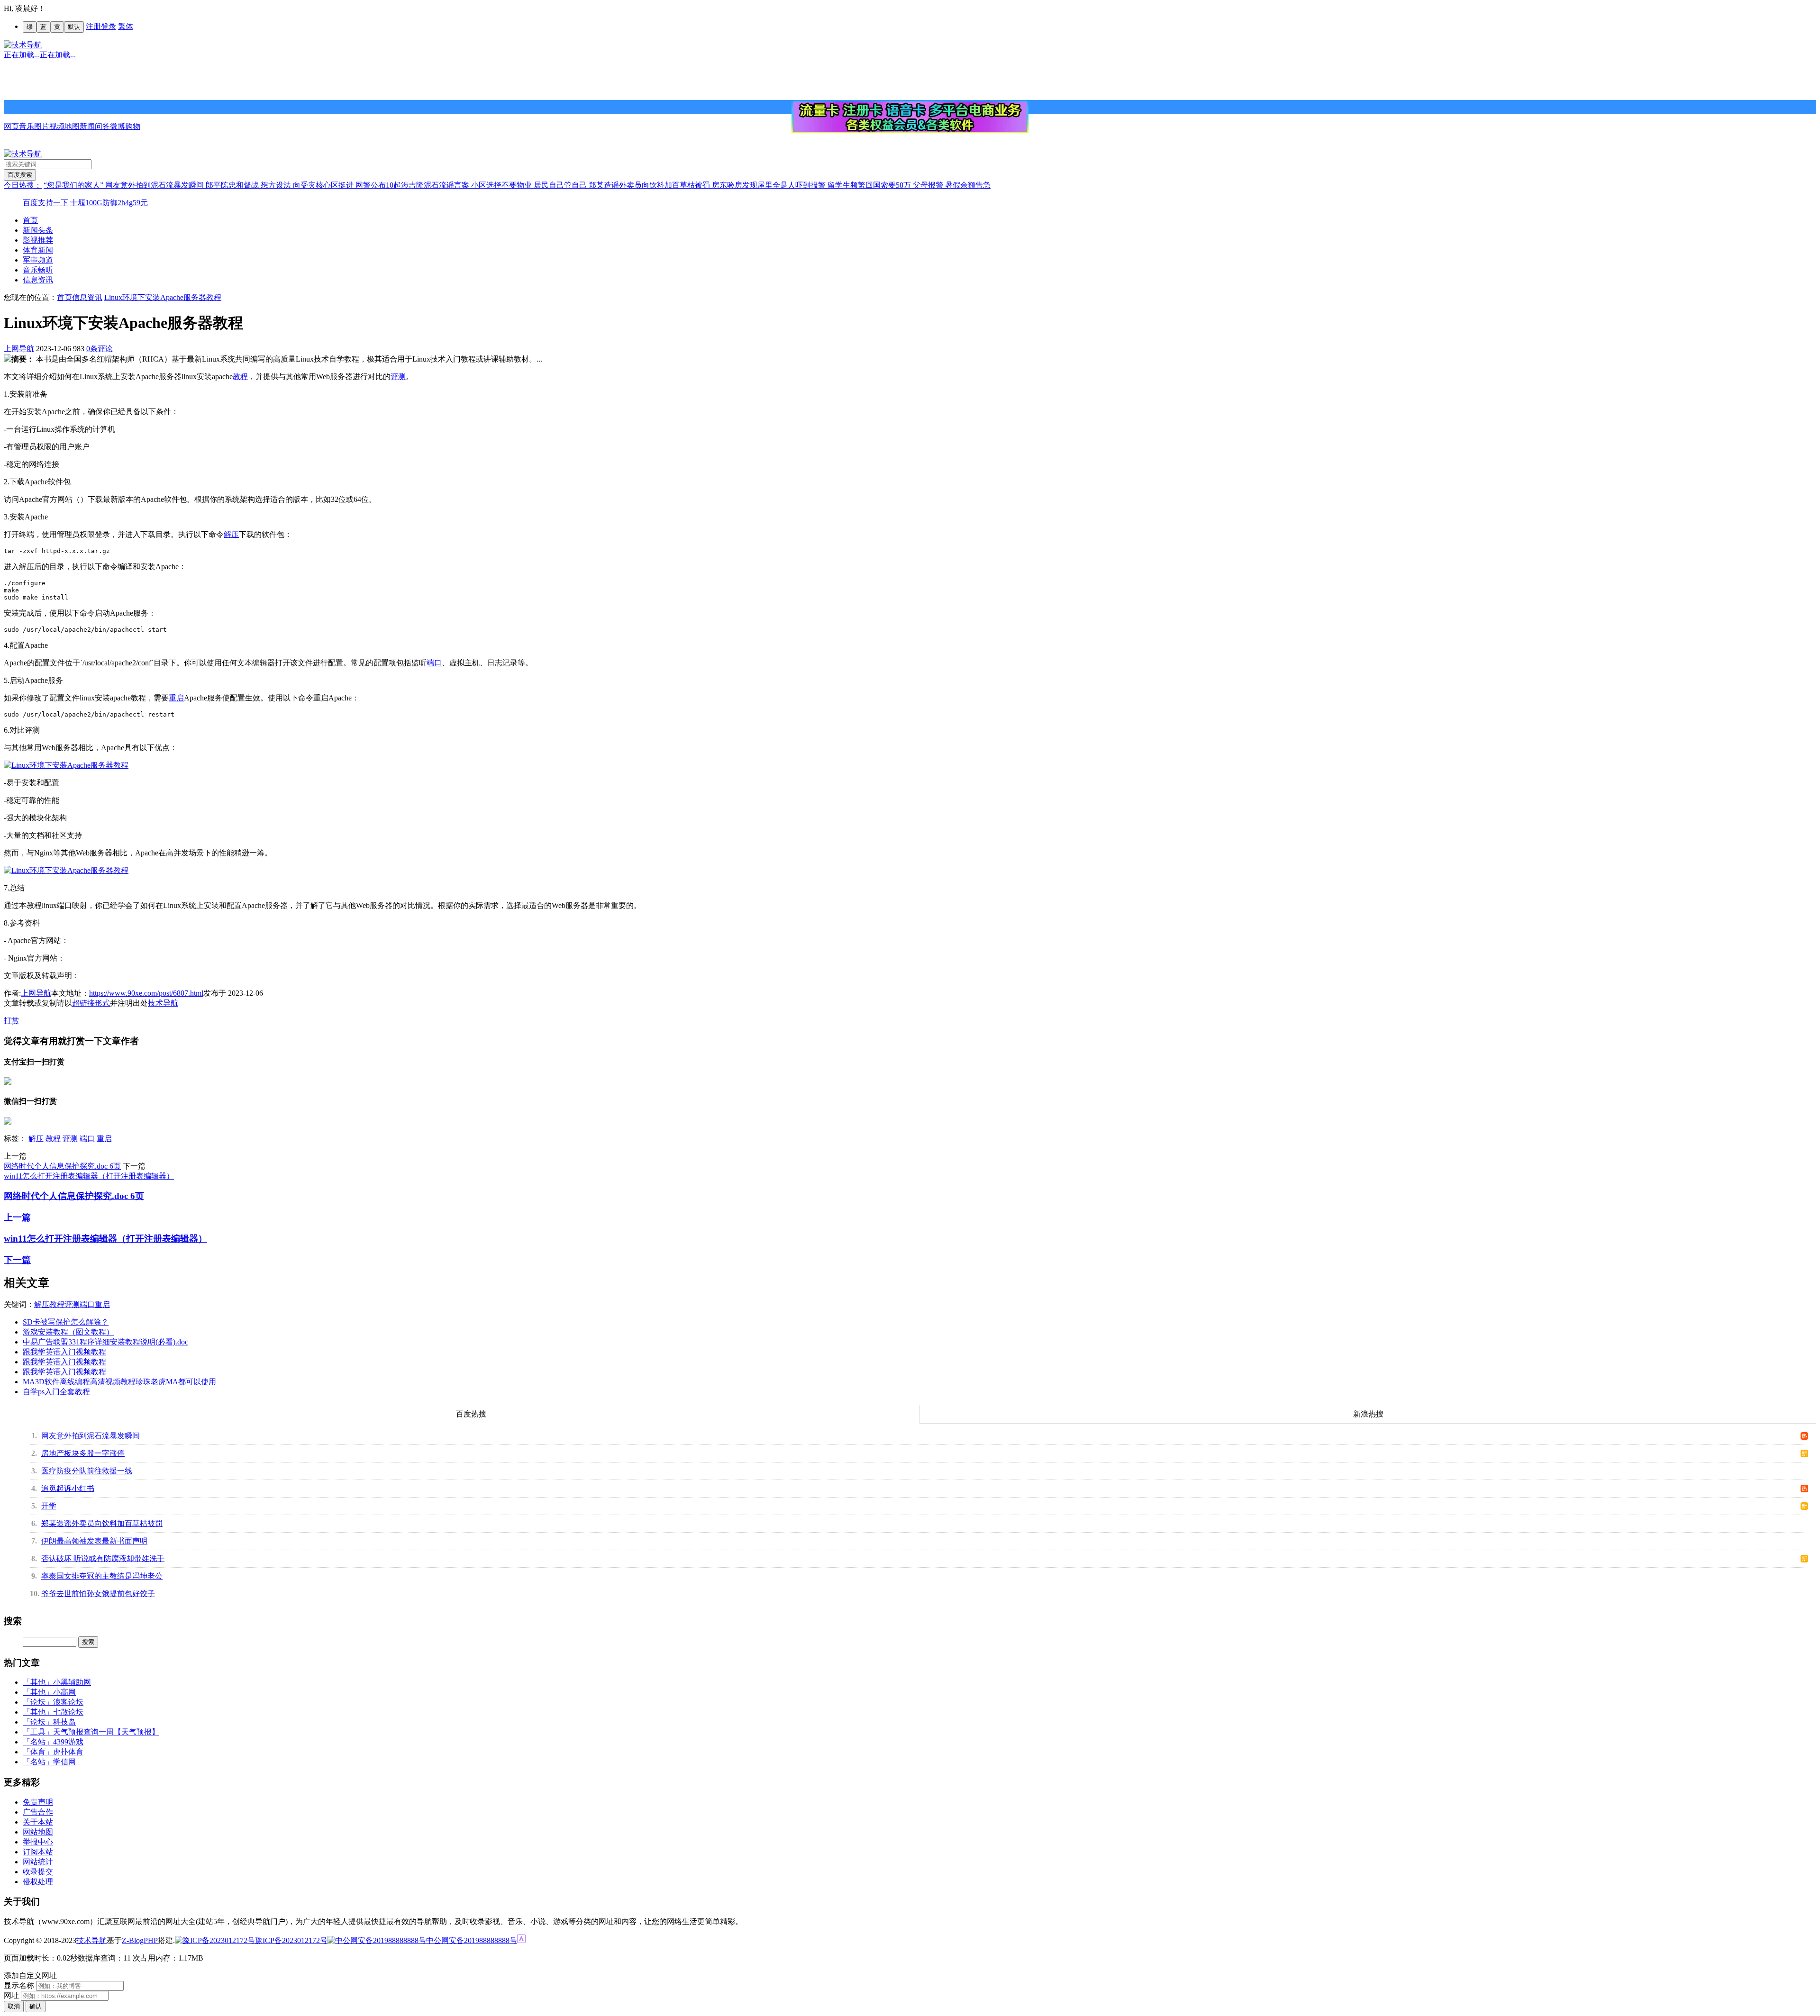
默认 (74, 27)
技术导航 (163, 1003)
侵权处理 (38, 1882)
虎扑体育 (68, 1752)
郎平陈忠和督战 (233, 185)
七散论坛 (68, 1712)
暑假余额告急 (968, 185)
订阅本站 (38, 1852)
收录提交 (38, 1872)
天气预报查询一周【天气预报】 (106, 1732)
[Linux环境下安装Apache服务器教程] (66, 765)
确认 (36, 2006)
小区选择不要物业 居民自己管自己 (530, 185)
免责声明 (38, 1802)
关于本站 (38, 1822)
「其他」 (38, 1682)
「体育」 (38, 1752)
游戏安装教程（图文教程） (68, 1332)
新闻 (87, 126)
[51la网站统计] (521, 1940)
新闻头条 (38, 230)
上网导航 (19, 349)
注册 (93, 26)
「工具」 (38, 1732)
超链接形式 (91, 1003)
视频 (57, 126)
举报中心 (38, 1842)
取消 (14, 2006)
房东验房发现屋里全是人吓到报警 (770, 185)
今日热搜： (23, 185)
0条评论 (100, 349)
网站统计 (38, 1862)
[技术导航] (23, 45)
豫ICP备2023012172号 (291, 1940)
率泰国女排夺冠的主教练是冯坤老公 (102, 1576)
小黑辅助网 (72, 1682)
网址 (11, 1995)
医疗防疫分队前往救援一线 (87, 1471)
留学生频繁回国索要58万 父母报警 (886, 185)
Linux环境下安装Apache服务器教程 (163, 297)
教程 (240, 377)
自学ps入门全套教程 (56, 1392)
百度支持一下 (45, 203)
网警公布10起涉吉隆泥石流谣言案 (413, 185)
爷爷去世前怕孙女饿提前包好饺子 (98, 1594)
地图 (72, 126)
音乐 (27, 126)
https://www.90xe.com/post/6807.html (146, 993)
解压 (231, 534)
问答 (102, 126)
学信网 (64, 1762)
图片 (42, 126)
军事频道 (38, 260)
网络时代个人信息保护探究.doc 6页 (62, 1166)
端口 (434, 663)
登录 (109, 26)
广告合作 (38, 1812)
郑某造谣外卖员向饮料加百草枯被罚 (650, 185)
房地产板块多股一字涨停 (83, 1453)
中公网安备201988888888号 (472, 1940)
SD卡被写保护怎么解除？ (66, 1322)
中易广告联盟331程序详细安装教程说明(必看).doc (105, 1342)
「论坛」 (38, 1702)
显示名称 (19, 1985)
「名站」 (38, 1742)
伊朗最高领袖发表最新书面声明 (94, 1541)
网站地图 (38, 1832)
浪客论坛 (68, 1702)
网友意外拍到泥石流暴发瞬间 (155, 185)
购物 (133, 126)
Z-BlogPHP (140, 1940)
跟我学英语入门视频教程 (64, 1352)
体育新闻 (38, 250)
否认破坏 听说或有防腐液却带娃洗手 (103, 1558)
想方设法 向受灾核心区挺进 (308, 185)
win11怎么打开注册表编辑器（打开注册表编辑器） (89, 1176)
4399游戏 (68, 1742)
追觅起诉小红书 (68, 1488)
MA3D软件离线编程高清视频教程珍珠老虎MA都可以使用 (119, 1382)
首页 (30, 220)
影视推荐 (38, 240)
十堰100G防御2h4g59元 (109, 203)
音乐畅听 (38, 270)
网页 (11, 126)
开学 (49, 1506)
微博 (118, 126)
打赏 (11, 1021)
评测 (398, 377)
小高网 (64, 1692)
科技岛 (64, 1722)
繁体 (126, 26)
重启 (176, 698)
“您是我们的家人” (74, 185)
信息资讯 (38, 280)
